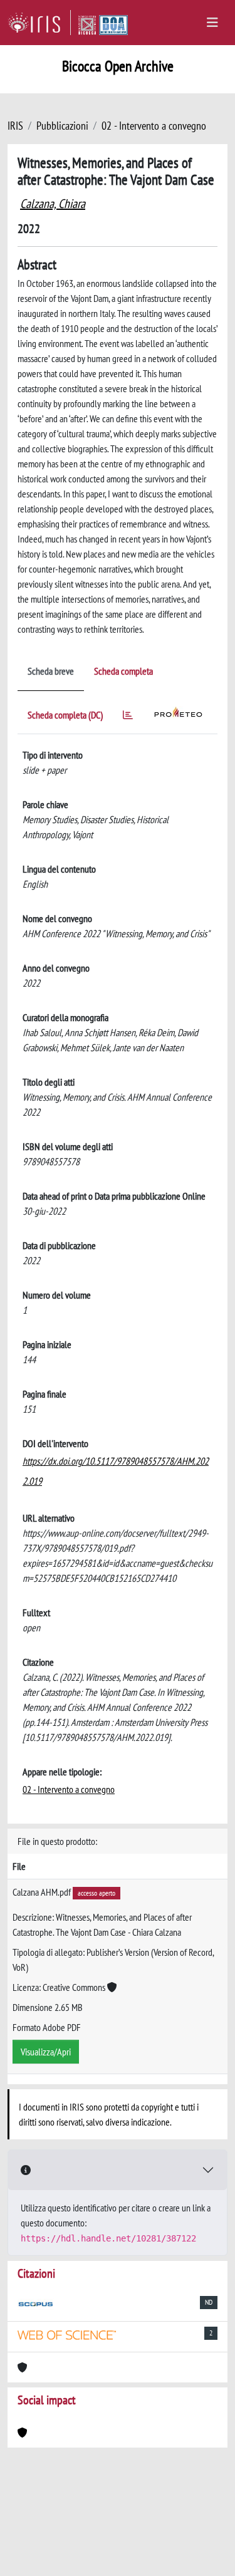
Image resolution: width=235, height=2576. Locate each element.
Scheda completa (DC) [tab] (65, 715)
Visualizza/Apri (46, 2052)
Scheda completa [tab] (123, 671)
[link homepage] (39, 23)
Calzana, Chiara (53, 204)
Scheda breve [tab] (51, 671)
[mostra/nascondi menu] (212, 23)
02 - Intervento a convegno (154, 126)
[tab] (128, 717)
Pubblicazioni (62, 126)
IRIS (15, 126)
